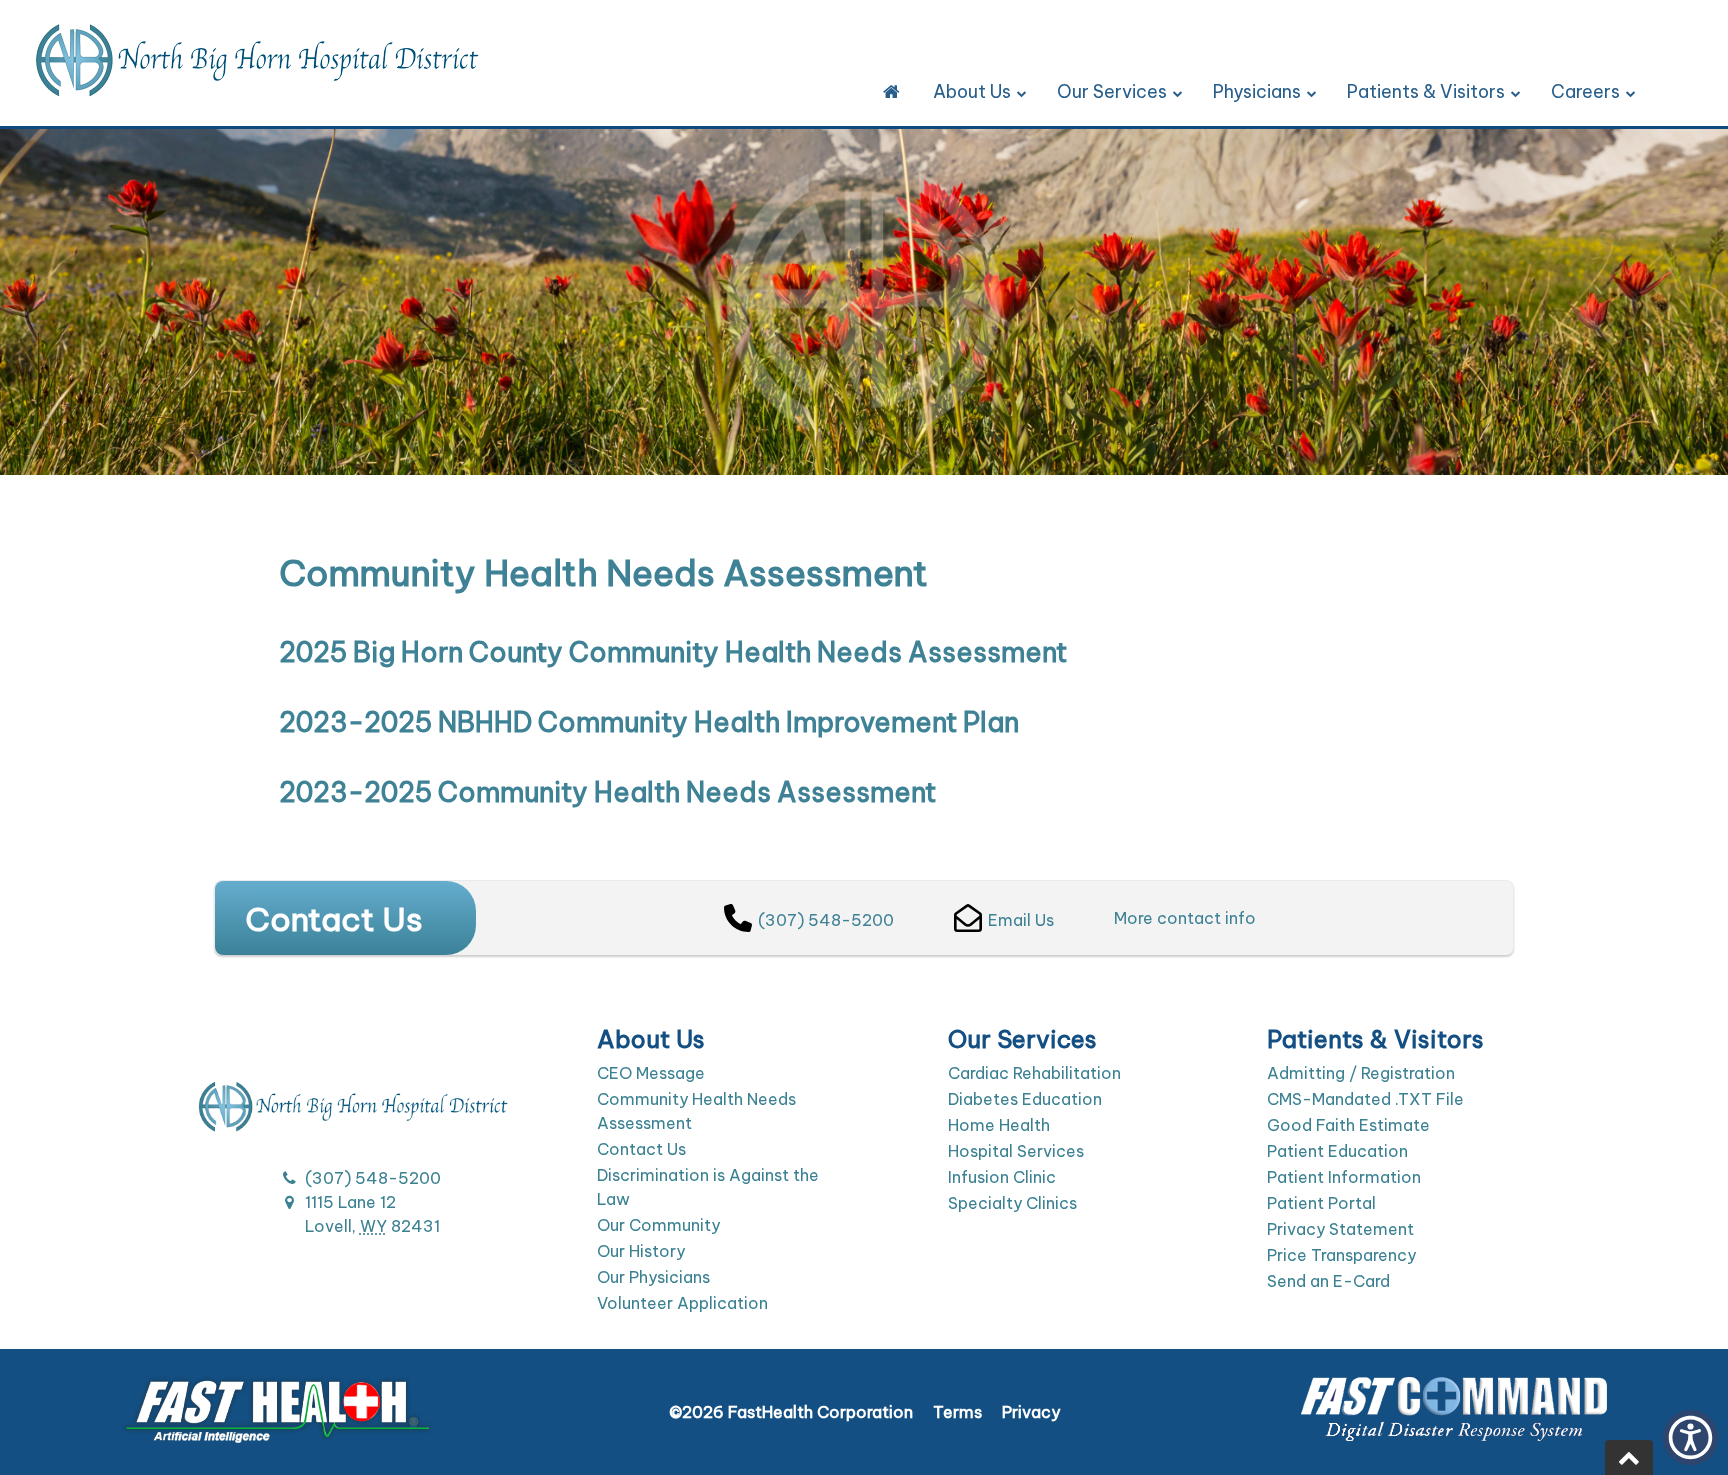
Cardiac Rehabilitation (1034, 1073)
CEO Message (651, 1073)
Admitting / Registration (1361, 1073)
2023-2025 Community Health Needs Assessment (607, 792)
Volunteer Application (682, 1303)
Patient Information (1344, 1177)
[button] (1690, 1437)
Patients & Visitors (1426, 91)
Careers (1585, 91)
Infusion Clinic (1002, 1177)
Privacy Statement (1340, 1229)
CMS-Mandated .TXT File (1365, 1099)
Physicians (1257, 91)
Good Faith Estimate (1348, 1125)
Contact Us (641, 1149)
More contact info (1185, 918)
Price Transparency (1341, 1255)
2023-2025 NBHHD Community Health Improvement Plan (649, 722)
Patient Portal (1321, 1203)
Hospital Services (1016, 1151)
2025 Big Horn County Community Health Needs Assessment (673, 652)
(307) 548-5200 (826, 920)
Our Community (658, 1225)
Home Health (999, 1125)
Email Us (1021, 920)
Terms (957, 1412)
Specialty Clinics (1012, 1203)
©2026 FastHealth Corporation (791, 1412)
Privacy (1031, 1412)
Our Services (1112, 91)
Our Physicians (653, 1277)
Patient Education (1337, 1151)
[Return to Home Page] (891, 92)
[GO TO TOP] (1629, 1457)
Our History (641, 1251)
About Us (972, 91)
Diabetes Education (1025, 1099)
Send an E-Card (1328, 1281)
